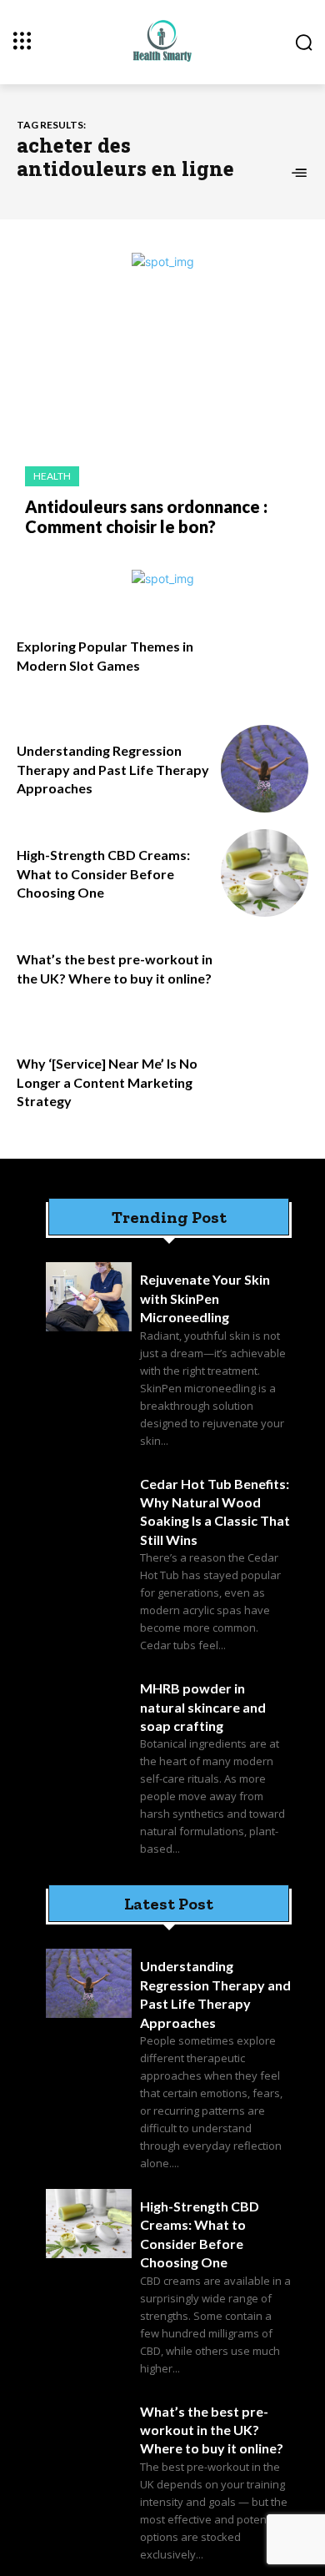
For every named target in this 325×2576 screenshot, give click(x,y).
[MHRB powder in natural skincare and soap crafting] (89, 1706)
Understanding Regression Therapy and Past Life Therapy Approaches (113, 769)
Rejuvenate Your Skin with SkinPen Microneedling (205, 1298)
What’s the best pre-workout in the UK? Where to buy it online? (212, 2430)
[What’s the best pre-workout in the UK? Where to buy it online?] (265, 977)
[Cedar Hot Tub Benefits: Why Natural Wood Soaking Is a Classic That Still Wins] (89, 1501)
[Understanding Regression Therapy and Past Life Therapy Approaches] (265, 769)
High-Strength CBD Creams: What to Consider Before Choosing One (103, 873)
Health (52, 476)
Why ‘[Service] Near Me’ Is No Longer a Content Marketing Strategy (107, 1082)
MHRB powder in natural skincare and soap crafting (203, 1707)
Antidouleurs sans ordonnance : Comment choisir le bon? (146, 516)
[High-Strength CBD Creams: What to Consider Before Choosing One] (265, 873)
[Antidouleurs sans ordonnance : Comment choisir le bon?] (162, 377)
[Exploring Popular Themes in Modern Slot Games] (265, 664)
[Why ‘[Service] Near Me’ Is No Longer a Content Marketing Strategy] (265, 1082)
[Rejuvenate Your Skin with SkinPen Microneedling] (89, 1297)
